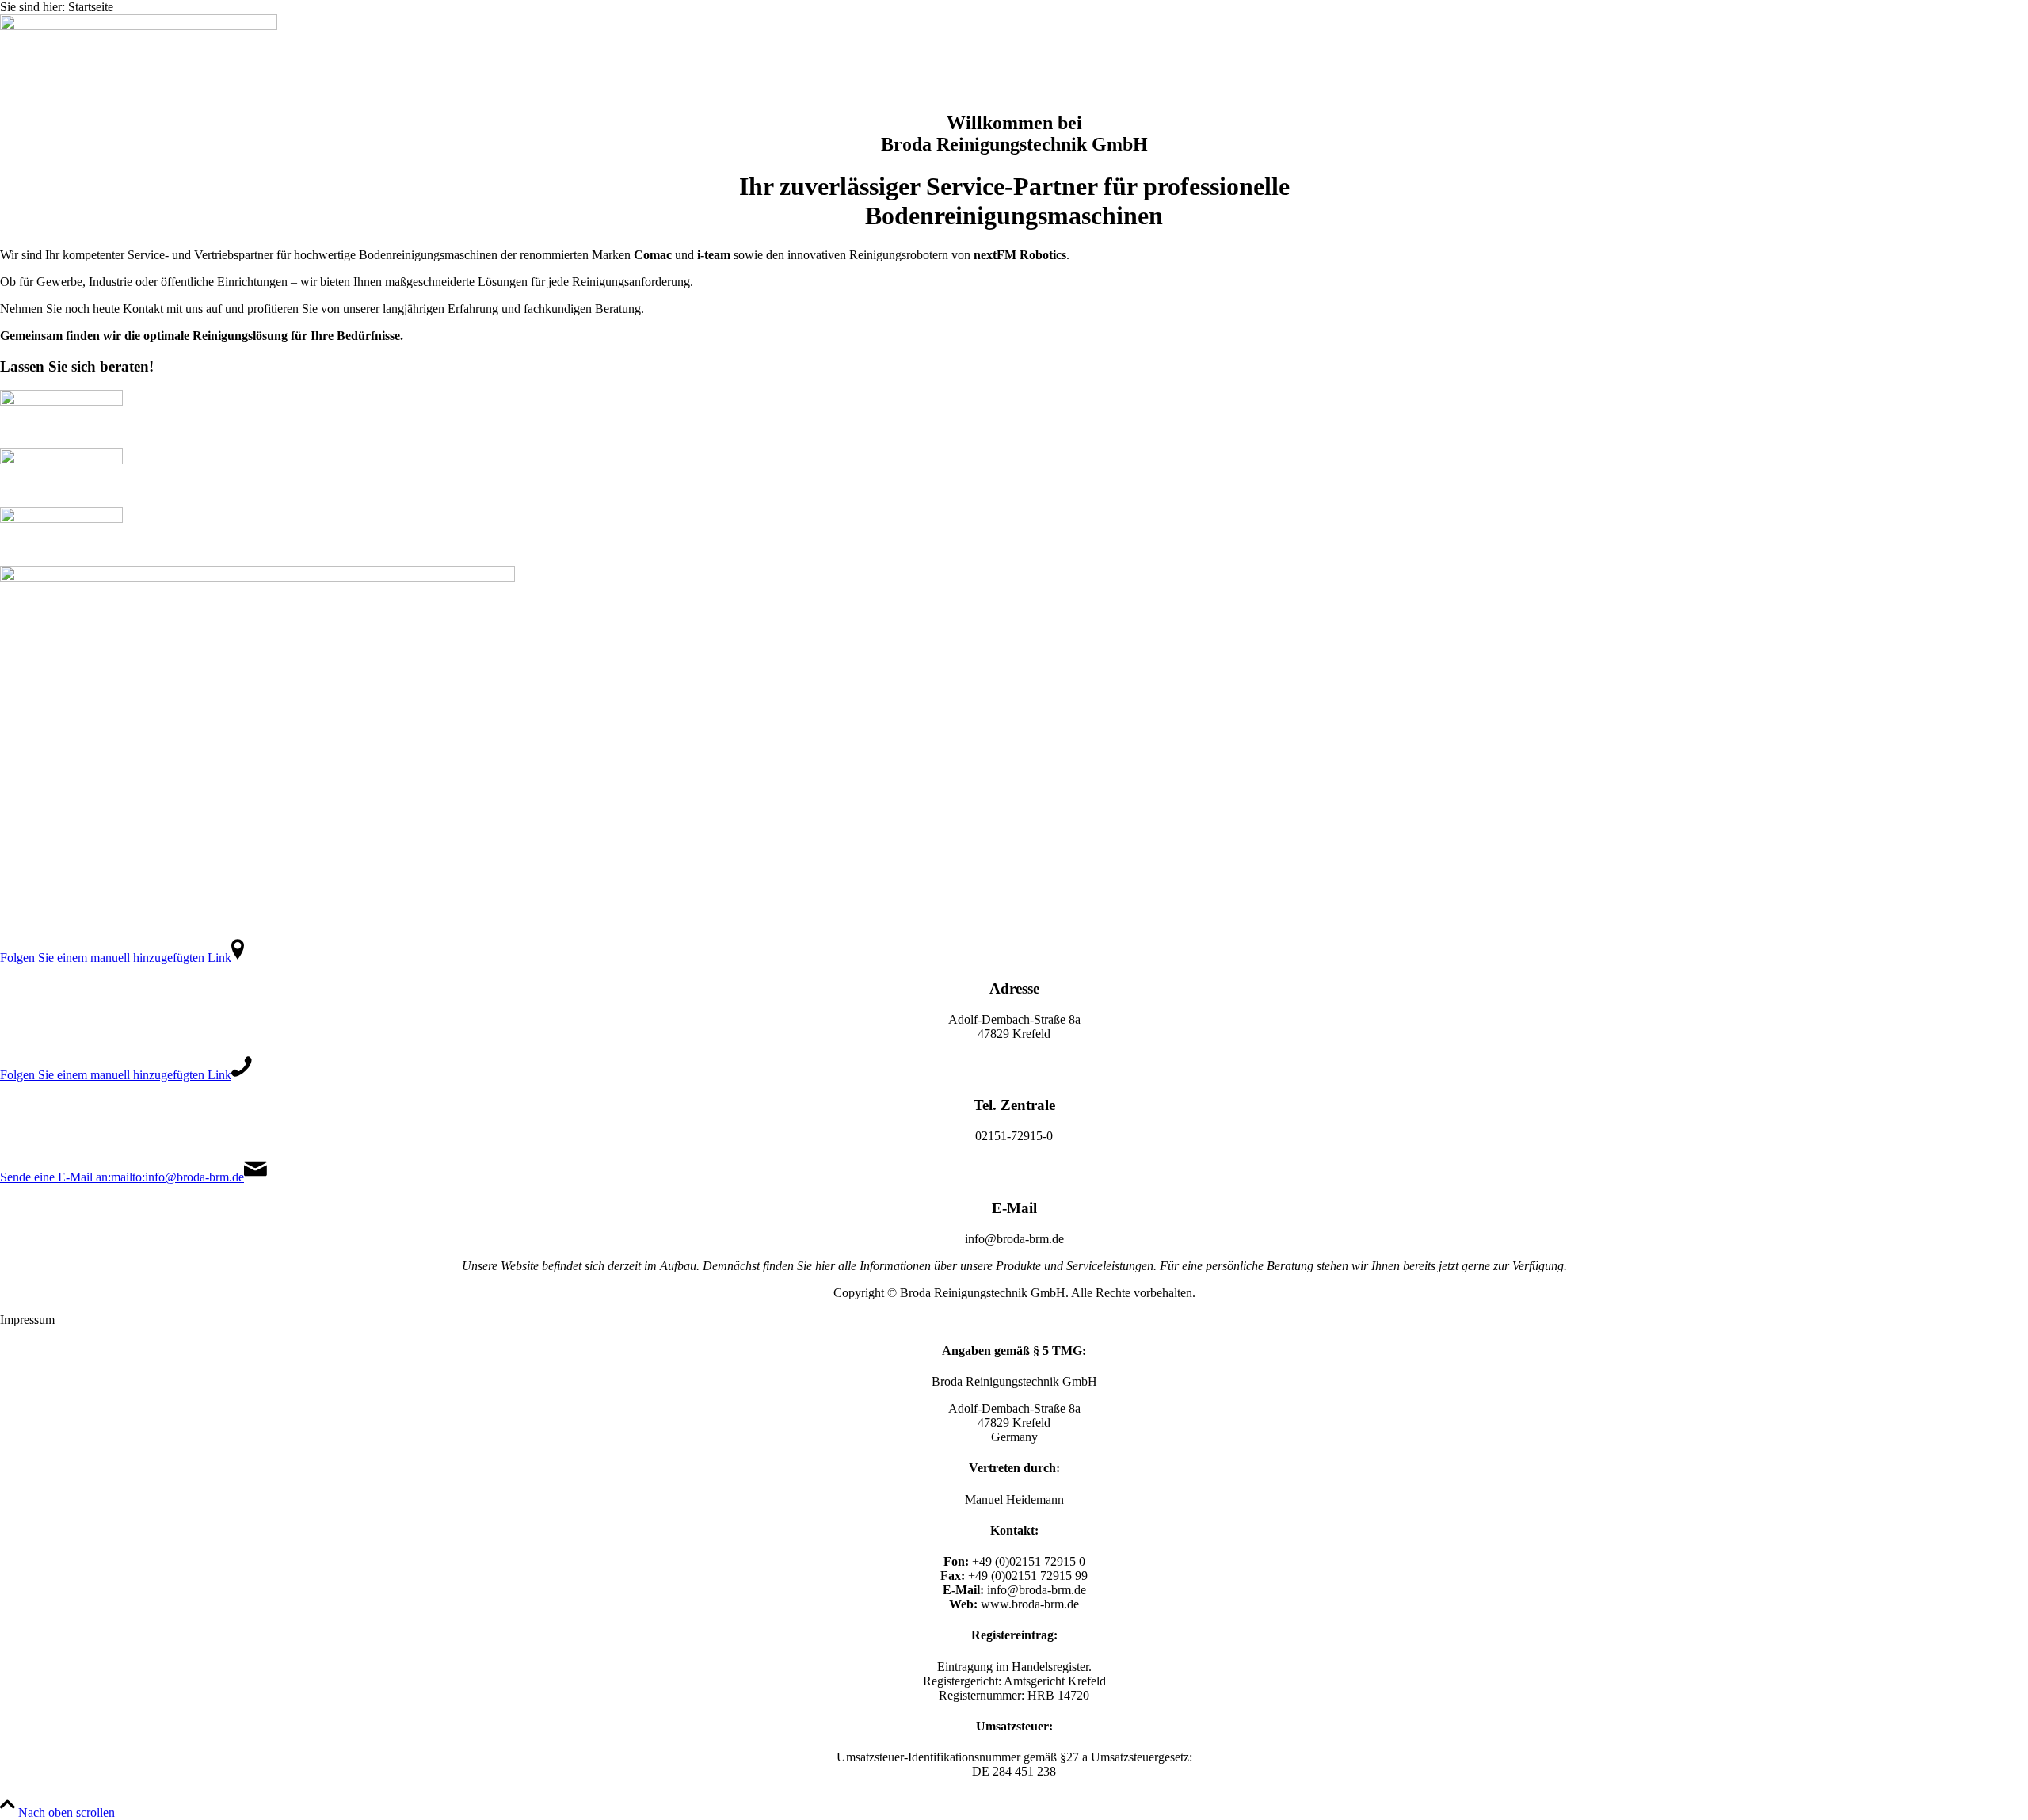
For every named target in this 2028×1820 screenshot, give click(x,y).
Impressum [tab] (27, 1320)
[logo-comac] (61, 401)
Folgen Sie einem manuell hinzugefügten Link (116, 958)
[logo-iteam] (61, 460)
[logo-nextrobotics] (61, 519)
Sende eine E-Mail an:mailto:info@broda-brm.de (122, 1177)
